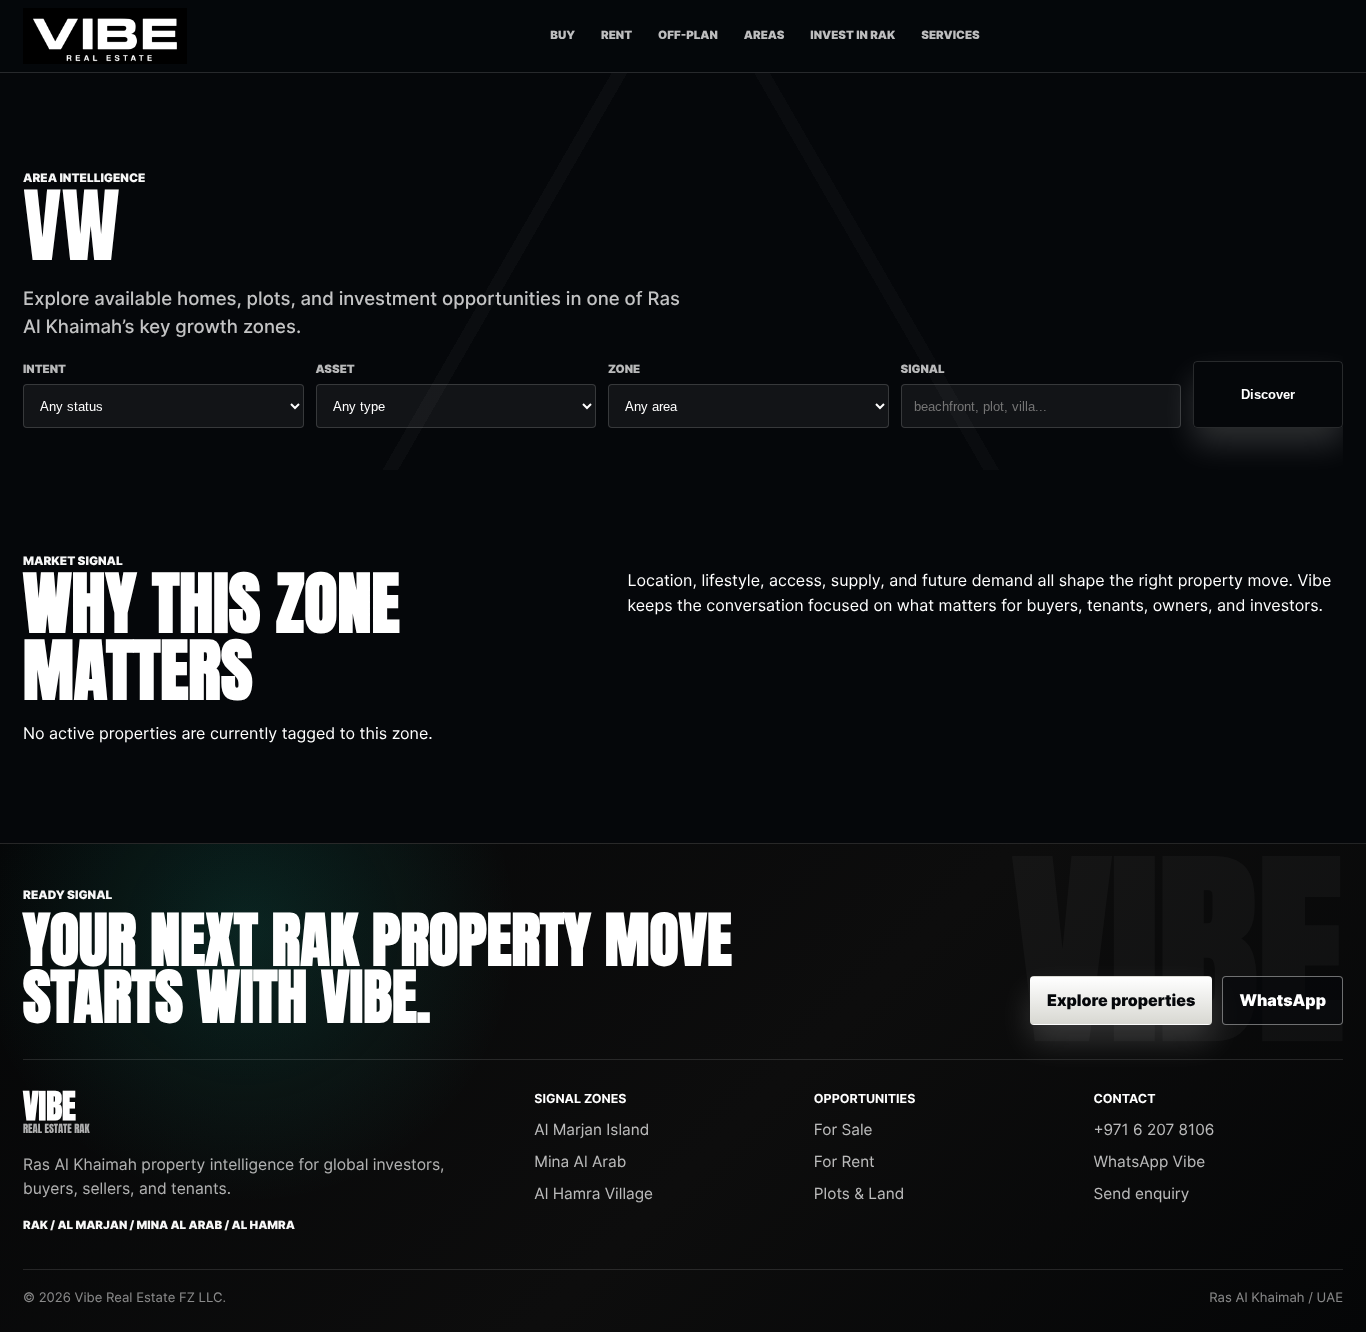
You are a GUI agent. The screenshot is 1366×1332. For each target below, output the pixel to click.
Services (950, 35)
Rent (616, 35)
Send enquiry (1141, 1193)
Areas (764, 35)
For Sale (843, 1129)
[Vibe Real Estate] (105, 36)
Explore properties (1121, 1000)
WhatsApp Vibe (1149, 1161)
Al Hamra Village (593, 1193)
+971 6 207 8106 (1153, 1129)
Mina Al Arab (580, 1161)
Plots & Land (859, 1193)
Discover (1268, 394)
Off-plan (688, 35)
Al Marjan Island (591, 1129)
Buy (562, 35)
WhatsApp (1282, 1000)
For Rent (844, 1161)
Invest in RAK (852, 35)
